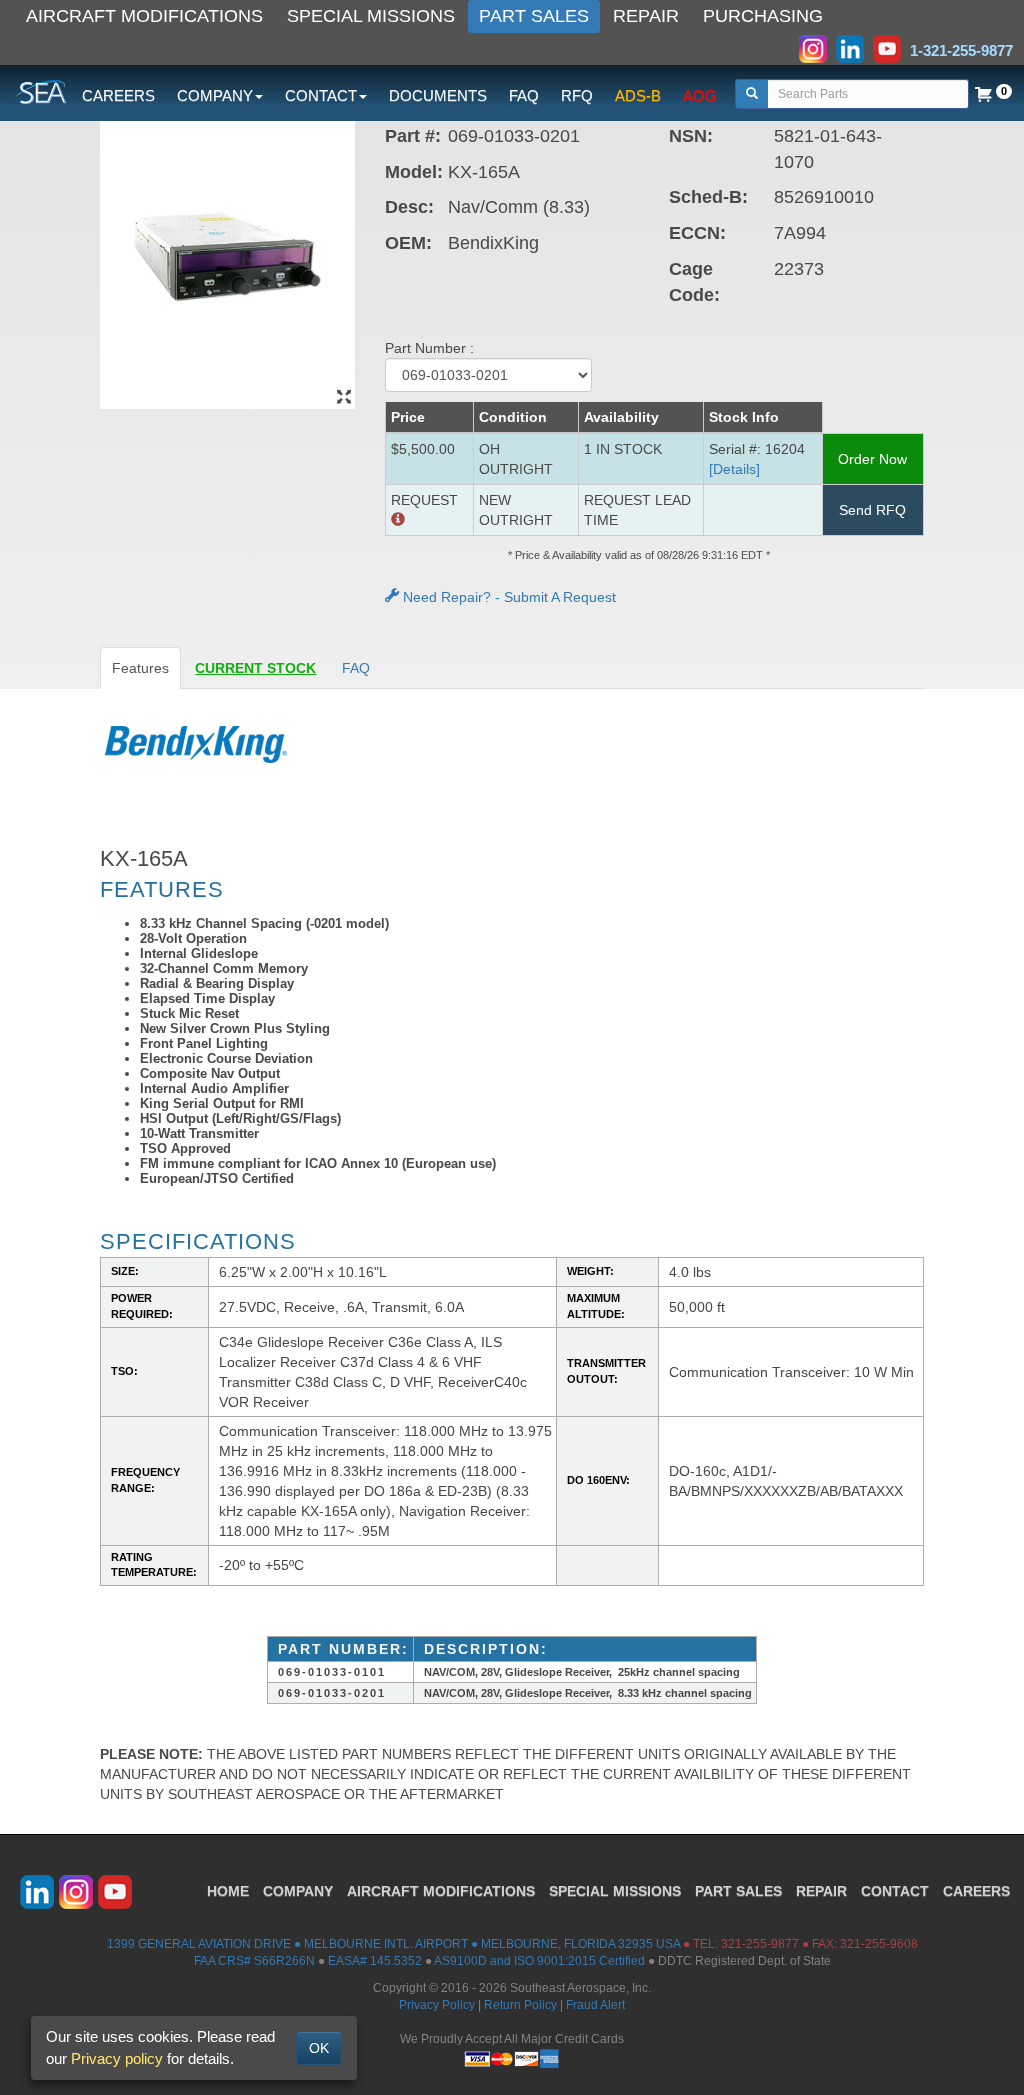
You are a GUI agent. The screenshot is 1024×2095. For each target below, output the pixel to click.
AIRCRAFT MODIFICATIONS (144, 16)
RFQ (577, 95)
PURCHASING (763, 16)
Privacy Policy (437, 2005)
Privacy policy (117, 2058)
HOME (228, 1891)
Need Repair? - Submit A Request (507, 597)
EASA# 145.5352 (375, 1961)
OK (319, 2048)
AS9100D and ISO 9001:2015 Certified (539, 1961)
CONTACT (895, 1891)
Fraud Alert (595, 2005)
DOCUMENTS (438, 95)
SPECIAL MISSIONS (371, 16)
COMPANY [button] (215, 95)
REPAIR (646, 16)
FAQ (524, 95)
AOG (700, 95)
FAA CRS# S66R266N (254, 1961)
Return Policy (520, 2005)
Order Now (872, 459)
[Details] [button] (734, 469)
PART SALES (534, 16)
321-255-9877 (760, 1944)
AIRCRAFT (441, 1891)
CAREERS (118, 95)
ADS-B (638, 95)
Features (140, 668)
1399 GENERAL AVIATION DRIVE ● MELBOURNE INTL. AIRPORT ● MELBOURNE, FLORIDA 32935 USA (393, 1944)
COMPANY (298, 1891)
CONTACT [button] (321, 95)
